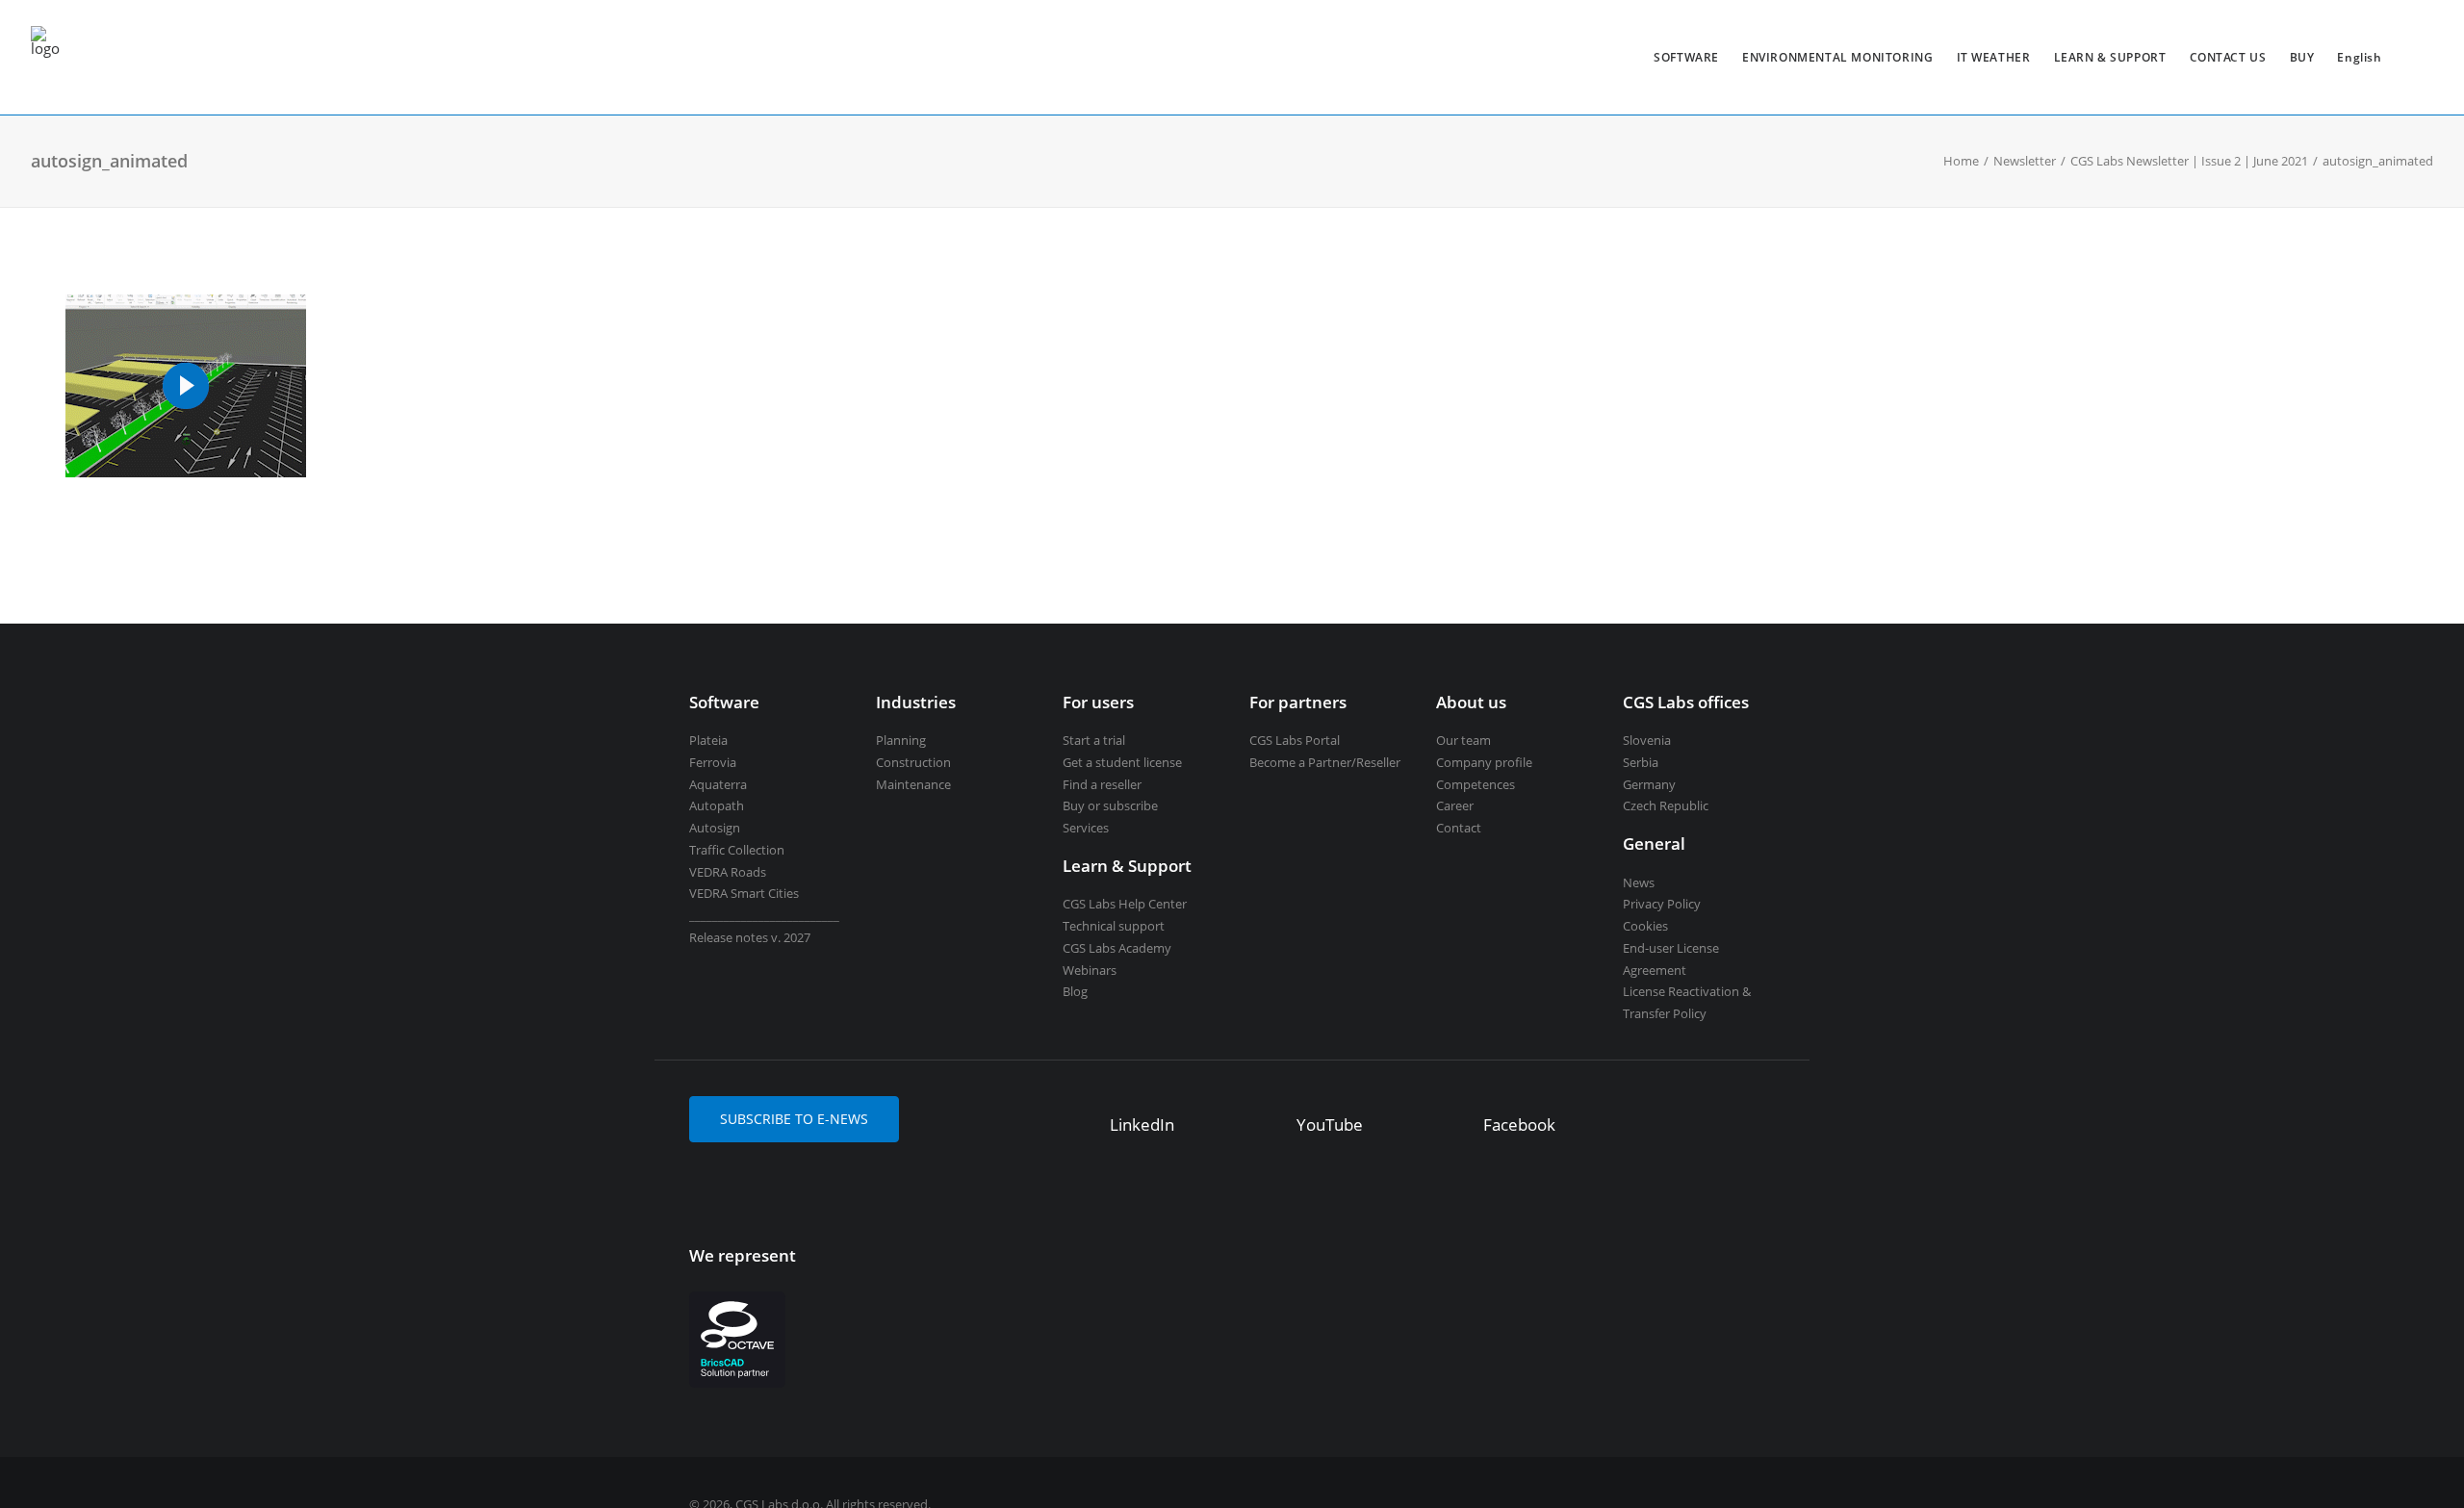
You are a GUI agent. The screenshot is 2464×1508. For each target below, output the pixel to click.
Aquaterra (718, 784)
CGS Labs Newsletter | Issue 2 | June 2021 (2189, 161)
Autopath (717, 805)
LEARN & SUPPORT (2110, 57)
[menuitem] (1686, 57)
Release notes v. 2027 (750, 937)
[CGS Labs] (45, 57)
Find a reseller (1102, 784)
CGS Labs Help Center (1125, 904)
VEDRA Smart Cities (744, 893)
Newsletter (2025, 161)
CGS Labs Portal (1295, 740)
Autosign (715, 828)
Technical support (1114, 926)
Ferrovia (713, 762)
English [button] (2359, 57)
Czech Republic (1666, 805)
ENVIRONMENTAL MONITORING (1837, 57)
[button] (1081, 1127)
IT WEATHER (1994, 57)
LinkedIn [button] (1142, 1125)
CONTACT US (2228, 57)
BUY (2302, 57)
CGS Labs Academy (1117, 948)
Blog (1075, 991)
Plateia (708, 740)
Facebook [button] (1519, 1125)
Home (1961, 161)
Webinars (1090, 970)
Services (1086, 828)
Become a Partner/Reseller (1325, 762)
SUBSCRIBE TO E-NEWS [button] (794, 1119)
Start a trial (1094, 740)
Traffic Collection (737, 850)
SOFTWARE (1686, 57)
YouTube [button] (1330, 1125)
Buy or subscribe (1110, 805)
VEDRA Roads (728, 872)
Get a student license (1122, 762)
